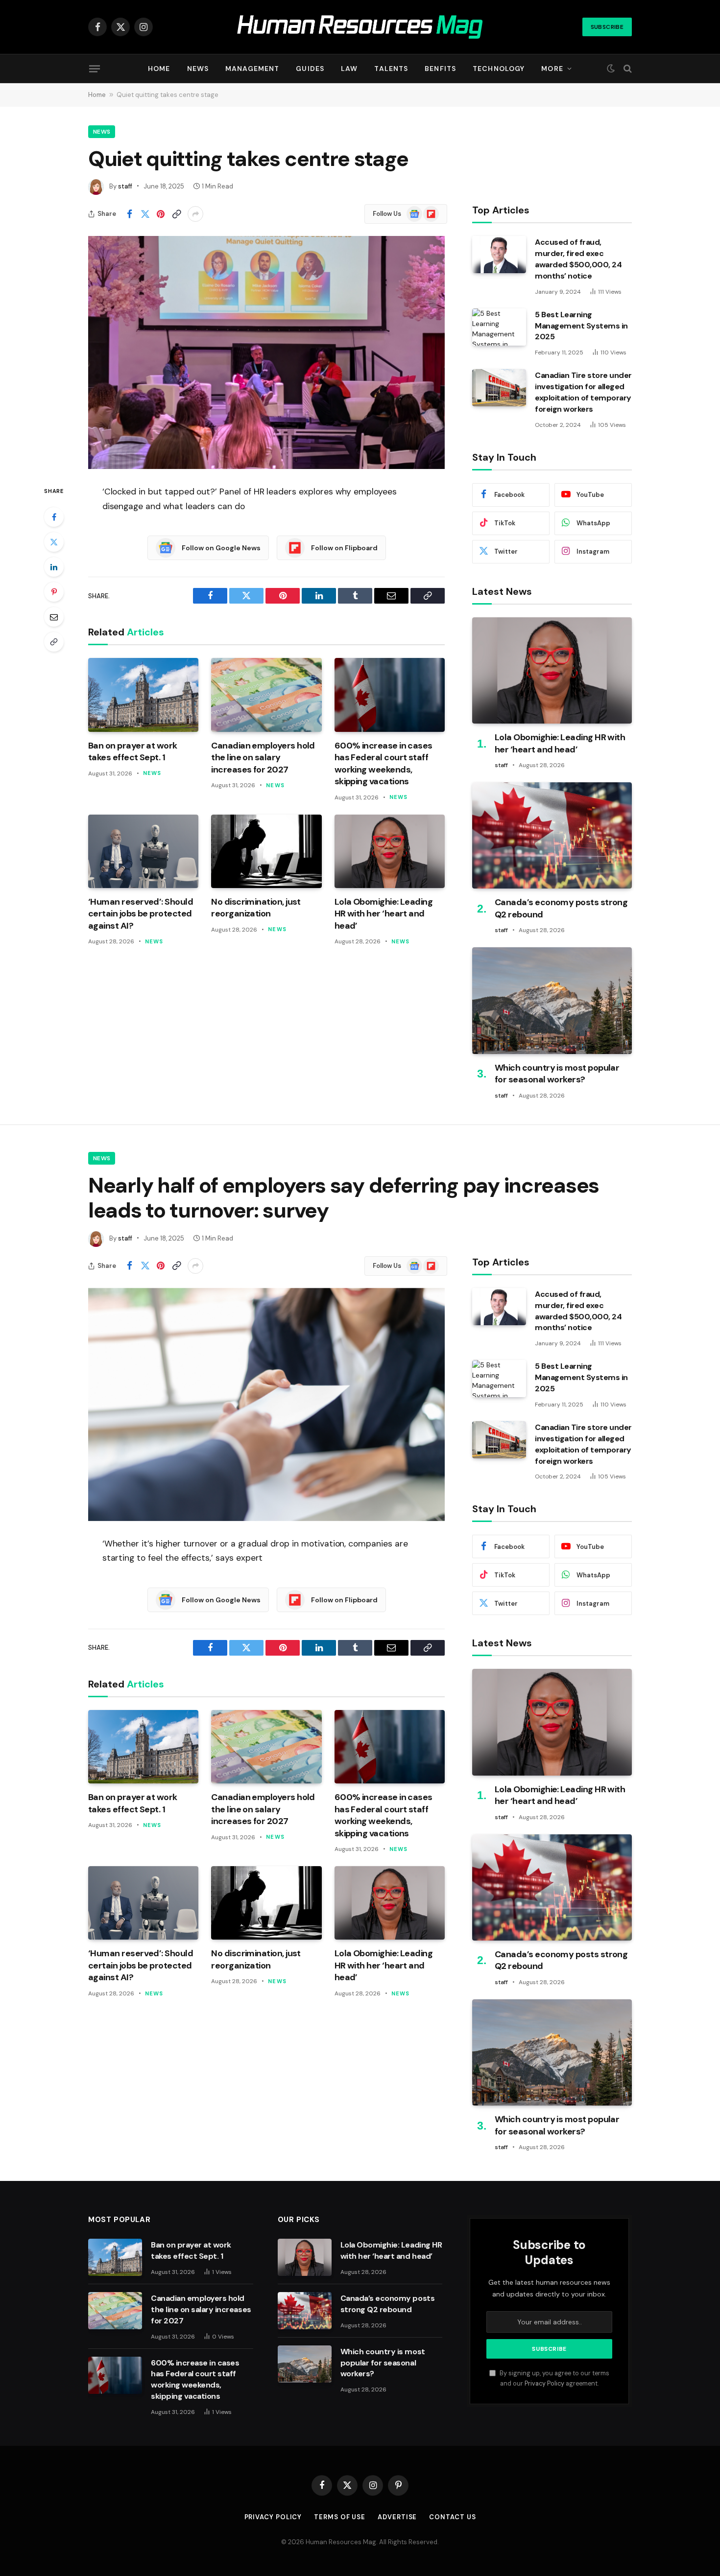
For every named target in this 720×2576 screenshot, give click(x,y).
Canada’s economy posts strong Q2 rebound (561, 908)
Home (159, 69)
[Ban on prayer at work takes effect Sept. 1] (143, 695)
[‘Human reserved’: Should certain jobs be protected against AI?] (143, 851)
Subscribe (607, 27)
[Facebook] (54, 517)
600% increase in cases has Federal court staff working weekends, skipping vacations (384, 763)
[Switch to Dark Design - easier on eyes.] (611, 69)
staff (125, 186)
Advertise (397, 2517)
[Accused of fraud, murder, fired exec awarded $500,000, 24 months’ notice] (499, 255)
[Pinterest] (54, 592)
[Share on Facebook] (129, 214)
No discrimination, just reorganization (256, 908)
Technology (499, 69)
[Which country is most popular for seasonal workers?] (552, 1000)
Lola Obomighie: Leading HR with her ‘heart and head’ (384, 914)
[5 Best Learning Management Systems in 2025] (499, 327)
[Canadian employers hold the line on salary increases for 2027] (266, 695)
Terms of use (340, 2517)
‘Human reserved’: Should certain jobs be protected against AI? (141, 914)
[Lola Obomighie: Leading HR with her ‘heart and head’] (390, 851)
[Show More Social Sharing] (195, 214)
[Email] (54, 617)
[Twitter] (54, 542)
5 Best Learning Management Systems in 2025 (581, 326)
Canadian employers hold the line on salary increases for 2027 (263, 758)
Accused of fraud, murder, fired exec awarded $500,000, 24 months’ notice (578, 259)
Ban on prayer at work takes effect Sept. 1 (133, 751)
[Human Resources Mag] (360, 27)
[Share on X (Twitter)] (145, 214)
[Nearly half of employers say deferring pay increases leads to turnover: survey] (266, 1405)
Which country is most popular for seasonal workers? (557, 1074)
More (552, 69)
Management (252, 69)
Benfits (440, 69)
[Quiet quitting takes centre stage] (266, 352)
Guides (310, 69)
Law (349, 69)
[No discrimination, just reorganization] (266, 851)
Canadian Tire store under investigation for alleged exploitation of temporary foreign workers (583, 392)
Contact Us (452, 2517)
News (198, 69)
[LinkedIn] (54, 567)
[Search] (627, 69)
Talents (391, 69)
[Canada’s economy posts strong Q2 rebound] (552, 835)
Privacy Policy (544, 2384)
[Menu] (95, 69)
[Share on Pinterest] (161, 214)
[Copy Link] (176, 214)
